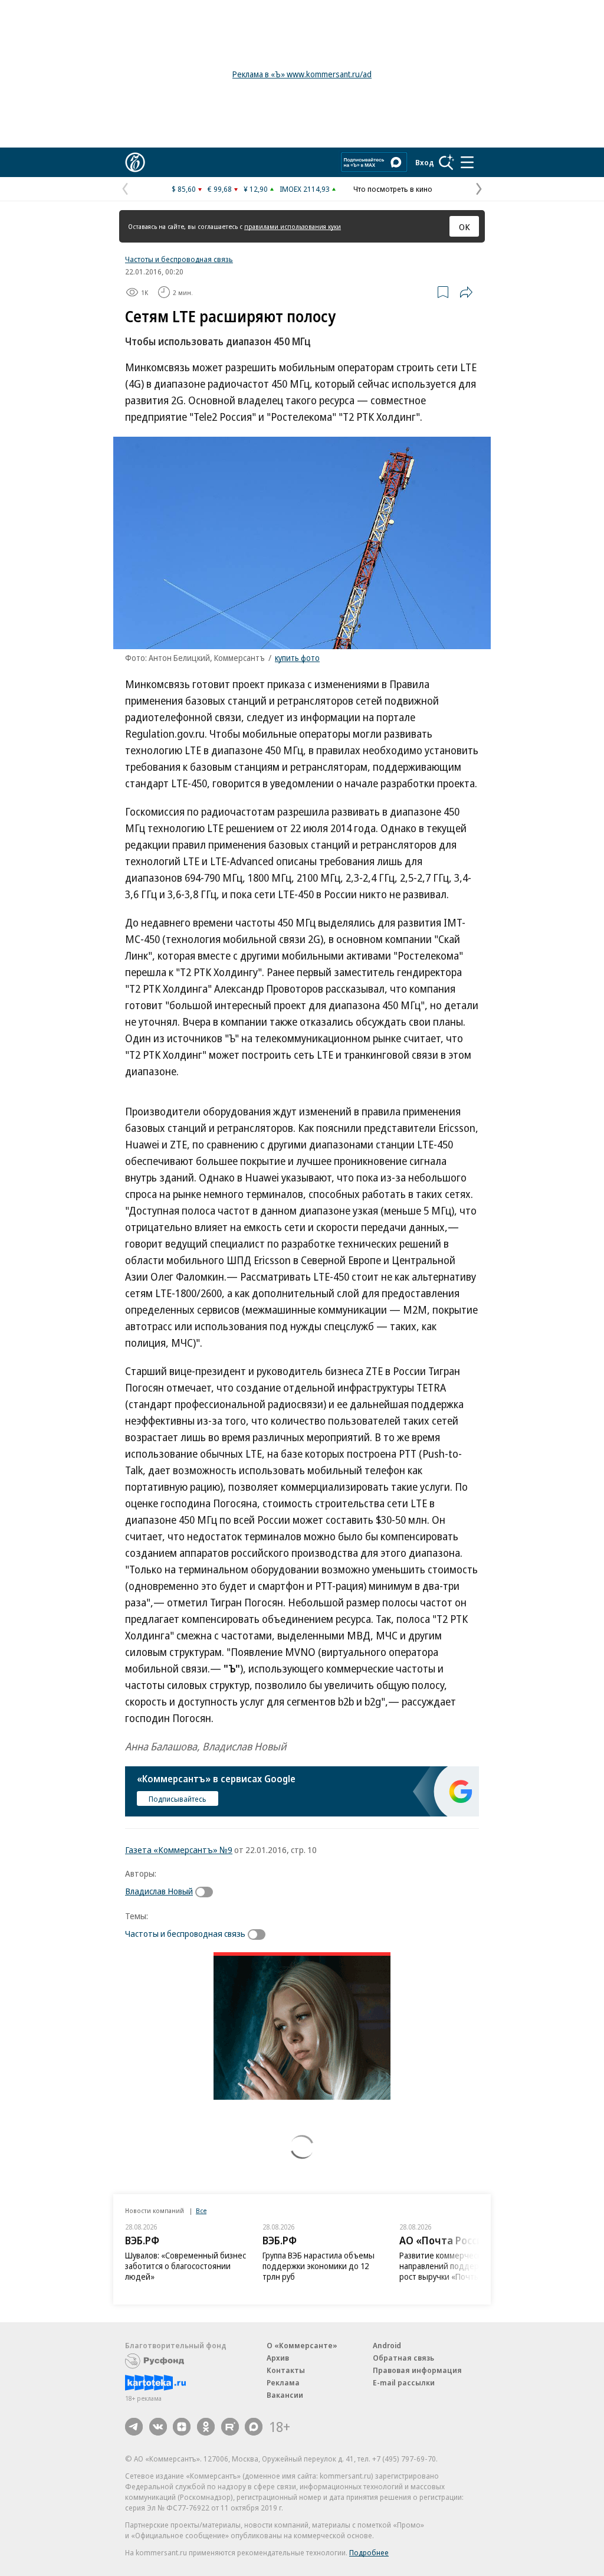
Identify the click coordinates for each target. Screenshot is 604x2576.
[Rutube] (230, 2427)
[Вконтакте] (158, 2427)
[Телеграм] (134, 2427)
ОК (465, 227)
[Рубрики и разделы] (467, 162)
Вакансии (285, 2395)
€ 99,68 (220, 189)
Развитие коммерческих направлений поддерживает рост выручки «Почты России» (456, 2266)
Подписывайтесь (178, 1799)
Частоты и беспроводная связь (179, 259)
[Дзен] (182, 2427)
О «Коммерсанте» (302, 2345)
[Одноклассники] (206, 2427)
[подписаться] (207, 1892)
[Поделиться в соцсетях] (466, 292)
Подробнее (369, 2552)
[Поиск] (447, 162)
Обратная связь (403, 2358)
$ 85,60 (184, 189)
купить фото (297, 658)
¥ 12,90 (256, 189)
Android (387, 2345)
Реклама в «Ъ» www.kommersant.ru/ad (302, 74)
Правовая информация (417, 2370)
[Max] (254, 2427)
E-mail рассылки (404, 2382)
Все (201, 2210)
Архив (278, 2358)
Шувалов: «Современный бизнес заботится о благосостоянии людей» (186, 2266)
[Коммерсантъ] (135, 162)
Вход (425, 162)
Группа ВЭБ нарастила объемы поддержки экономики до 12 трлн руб (319, 2266)
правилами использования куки (293, 226)
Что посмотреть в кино (393, 189)
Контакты (286, 2370)
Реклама (283, 2382)
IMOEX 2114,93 (305, 189)
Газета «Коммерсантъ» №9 (179, 1850)
